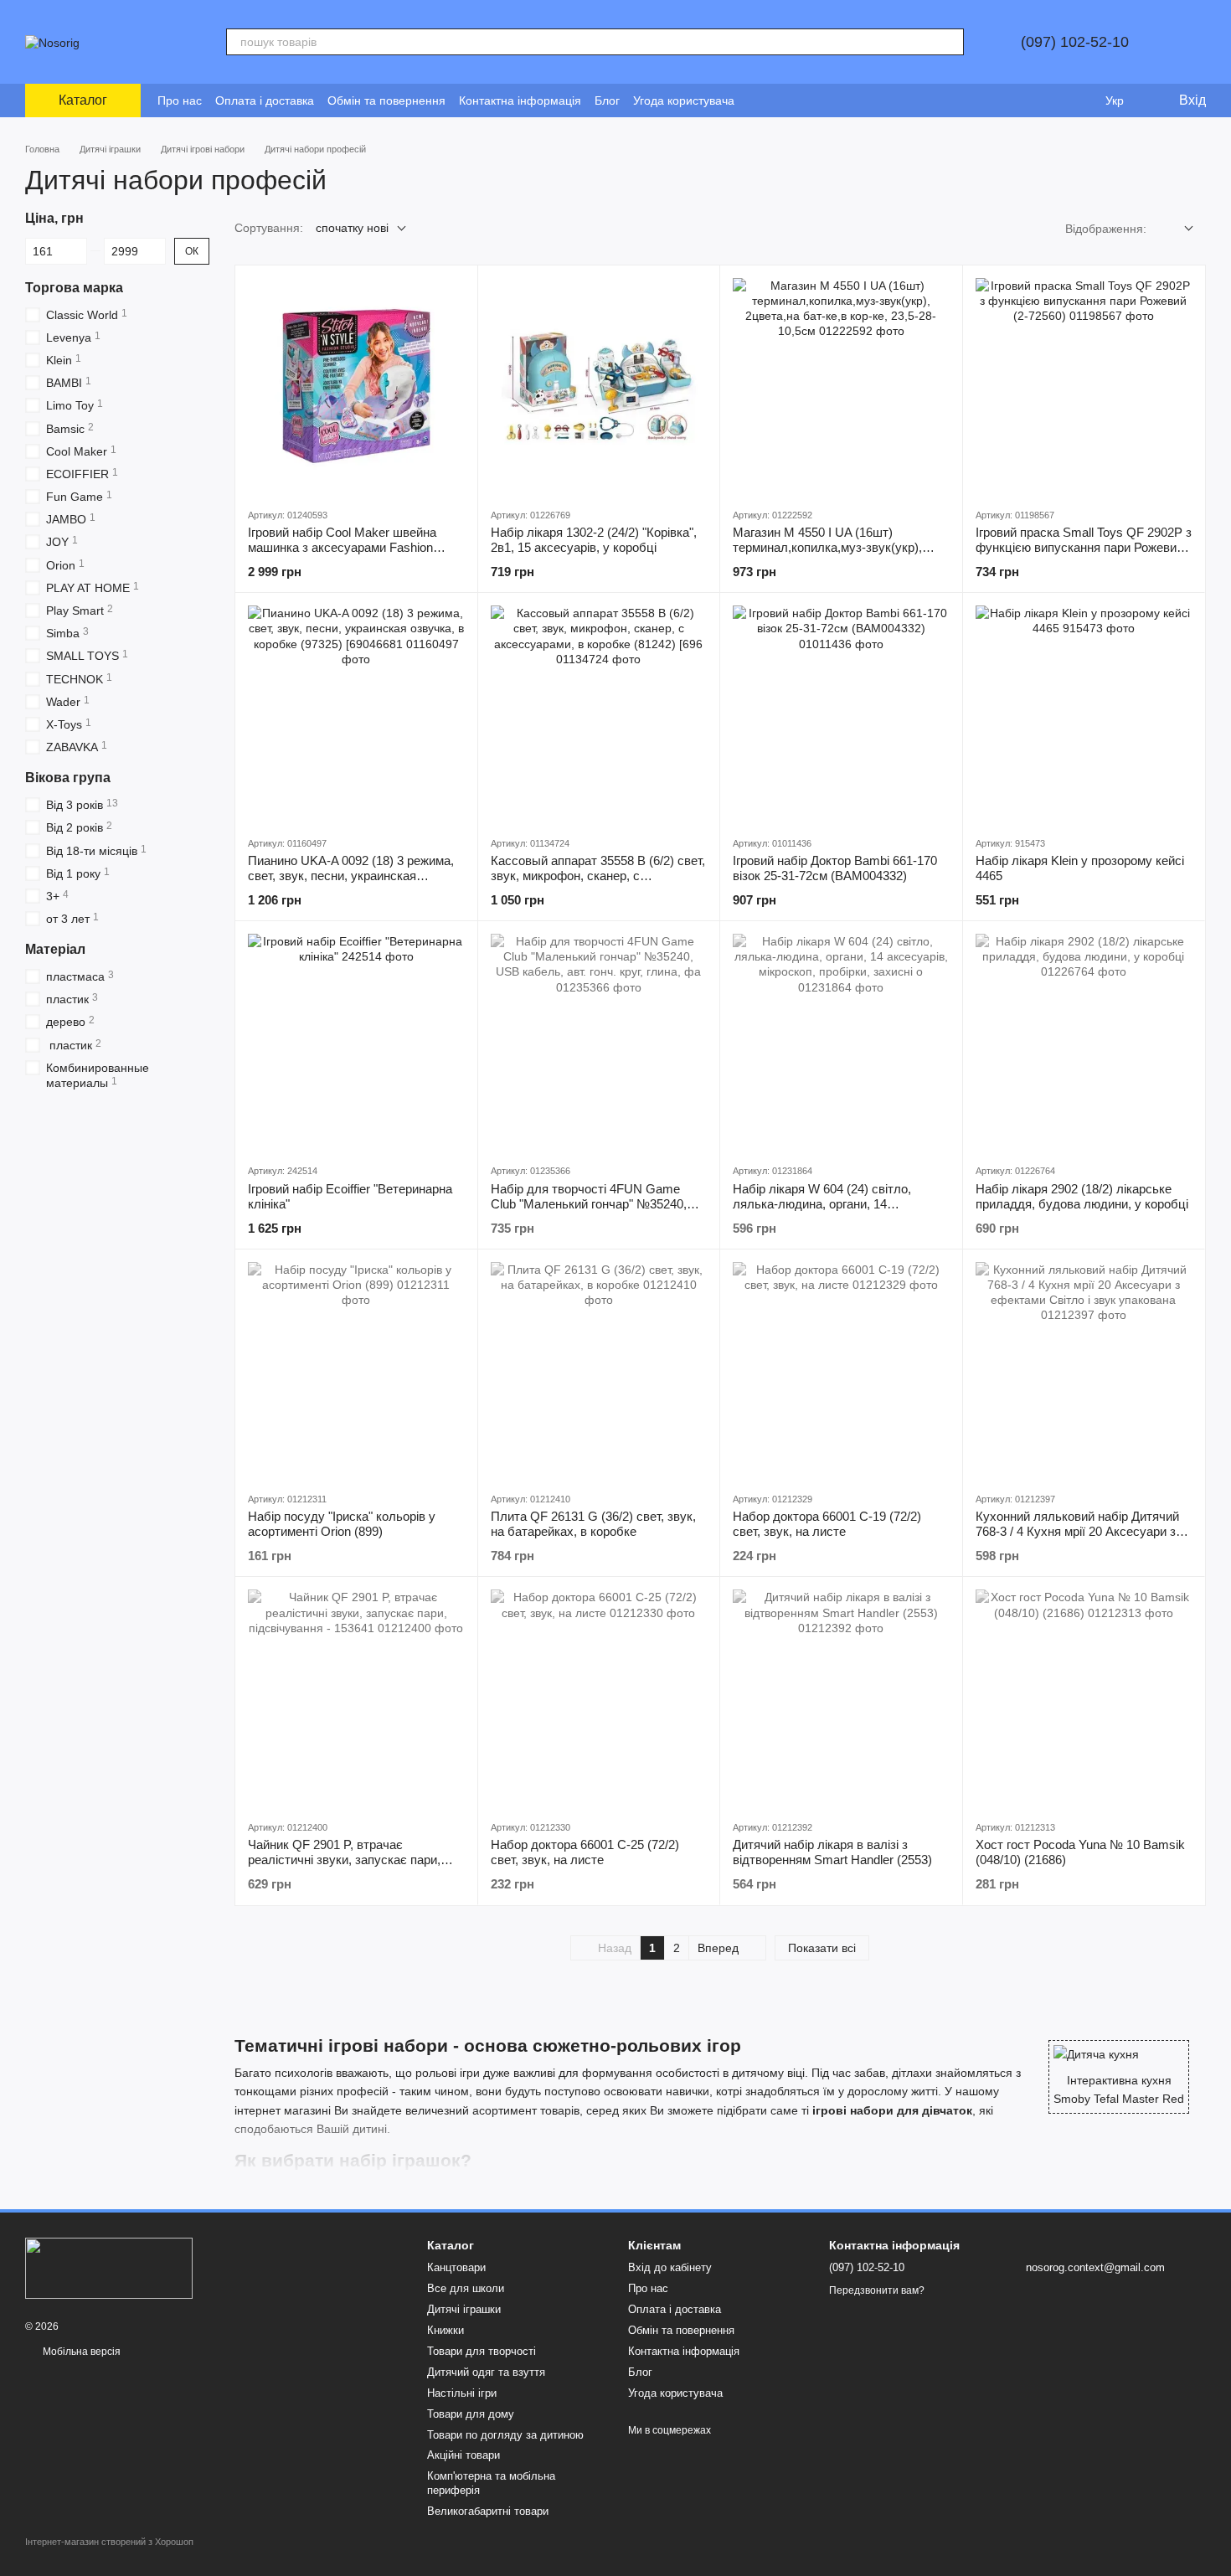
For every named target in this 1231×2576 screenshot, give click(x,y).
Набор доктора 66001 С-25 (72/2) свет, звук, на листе (585, 1852)
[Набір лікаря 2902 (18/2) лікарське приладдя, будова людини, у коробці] (1084, 1042)
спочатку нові (352, 228)
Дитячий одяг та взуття (486, 2372)
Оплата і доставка (265, 100)
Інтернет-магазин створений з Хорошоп (109, 2542)
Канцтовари (456, 2267)
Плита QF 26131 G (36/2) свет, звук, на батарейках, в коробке (593, 1524)
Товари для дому (471, 2414)
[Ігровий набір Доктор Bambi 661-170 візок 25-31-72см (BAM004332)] (841, 714)
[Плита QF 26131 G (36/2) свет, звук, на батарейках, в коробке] (599, 1370)
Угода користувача (684, 100)
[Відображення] (1176, 229)
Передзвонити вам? (877, 2290)
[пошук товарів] (950, 42)
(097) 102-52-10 (1075, 42)
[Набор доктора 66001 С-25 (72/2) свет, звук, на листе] (599, 1698)
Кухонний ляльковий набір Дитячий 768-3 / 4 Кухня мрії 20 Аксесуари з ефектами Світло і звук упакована (1077, 1531)
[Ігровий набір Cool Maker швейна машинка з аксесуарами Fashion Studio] (356, 386)
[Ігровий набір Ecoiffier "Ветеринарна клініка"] (356, 1042)
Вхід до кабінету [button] (670, 2267)
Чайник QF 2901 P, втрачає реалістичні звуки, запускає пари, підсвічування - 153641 (344, 1860)
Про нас (180, 100)
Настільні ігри (462, 2393)
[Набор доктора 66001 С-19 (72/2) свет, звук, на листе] (841, 1370)
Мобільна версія (80, 2352)
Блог (607, 100)
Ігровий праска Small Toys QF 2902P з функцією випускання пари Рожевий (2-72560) (1084, 547)
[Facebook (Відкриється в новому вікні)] (778, 100)
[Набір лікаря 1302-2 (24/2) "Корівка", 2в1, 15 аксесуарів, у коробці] (599, 386)
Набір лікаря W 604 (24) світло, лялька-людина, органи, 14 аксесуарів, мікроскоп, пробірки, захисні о (825, 1211)
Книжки (446, 2330)
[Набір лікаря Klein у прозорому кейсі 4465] (1084, 714)
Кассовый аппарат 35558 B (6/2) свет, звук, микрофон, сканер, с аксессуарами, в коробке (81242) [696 (599, 876)
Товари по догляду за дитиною (505, 2435)
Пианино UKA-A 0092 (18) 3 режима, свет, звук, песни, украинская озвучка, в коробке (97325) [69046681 (355, 876)
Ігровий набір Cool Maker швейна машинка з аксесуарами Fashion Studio (342, 547)
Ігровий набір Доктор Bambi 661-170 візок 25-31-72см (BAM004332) (835, 868)
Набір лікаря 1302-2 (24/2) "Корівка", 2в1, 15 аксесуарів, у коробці (594, 540)
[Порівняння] (1047, 100)
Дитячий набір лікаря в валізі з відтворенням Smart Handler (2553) (832, 1852)
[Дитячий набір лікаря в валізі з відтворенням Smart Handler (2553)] (841, 1698)
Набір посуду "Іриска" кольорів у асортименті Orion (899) (342, 1524)
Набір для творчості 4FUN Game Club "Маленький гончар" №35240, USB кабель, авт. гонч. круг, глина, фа (599, 1204)
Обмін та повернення (386, 100)
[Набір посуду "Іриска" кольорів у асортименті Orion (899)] (356, 1370)
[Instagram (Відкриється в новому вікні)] (758, 100)
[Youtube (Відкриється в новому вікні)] (798, 100)
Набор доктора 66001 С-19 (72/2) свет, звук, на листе (827, 1524)
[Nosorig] (109, 2268)
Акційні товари (464, 2455)
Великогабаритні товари (488, 2511)
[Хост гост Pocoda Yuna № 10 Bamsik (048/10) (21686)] (1084, 1698)
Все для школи (466, 2288)
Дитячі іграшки (464, 2309)
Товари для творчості (482, 2351)
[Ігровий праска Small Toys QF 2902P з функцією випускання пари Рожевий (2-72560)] (1084, 386)
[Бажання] (1080, 100)
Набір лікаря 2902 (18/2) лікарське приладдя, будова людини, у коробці (1082, 1196)
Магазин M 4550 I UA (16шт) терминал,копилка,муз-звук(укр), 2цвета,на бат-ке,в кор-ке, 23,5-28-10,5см (832, 555)
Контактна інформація (520, 100)
